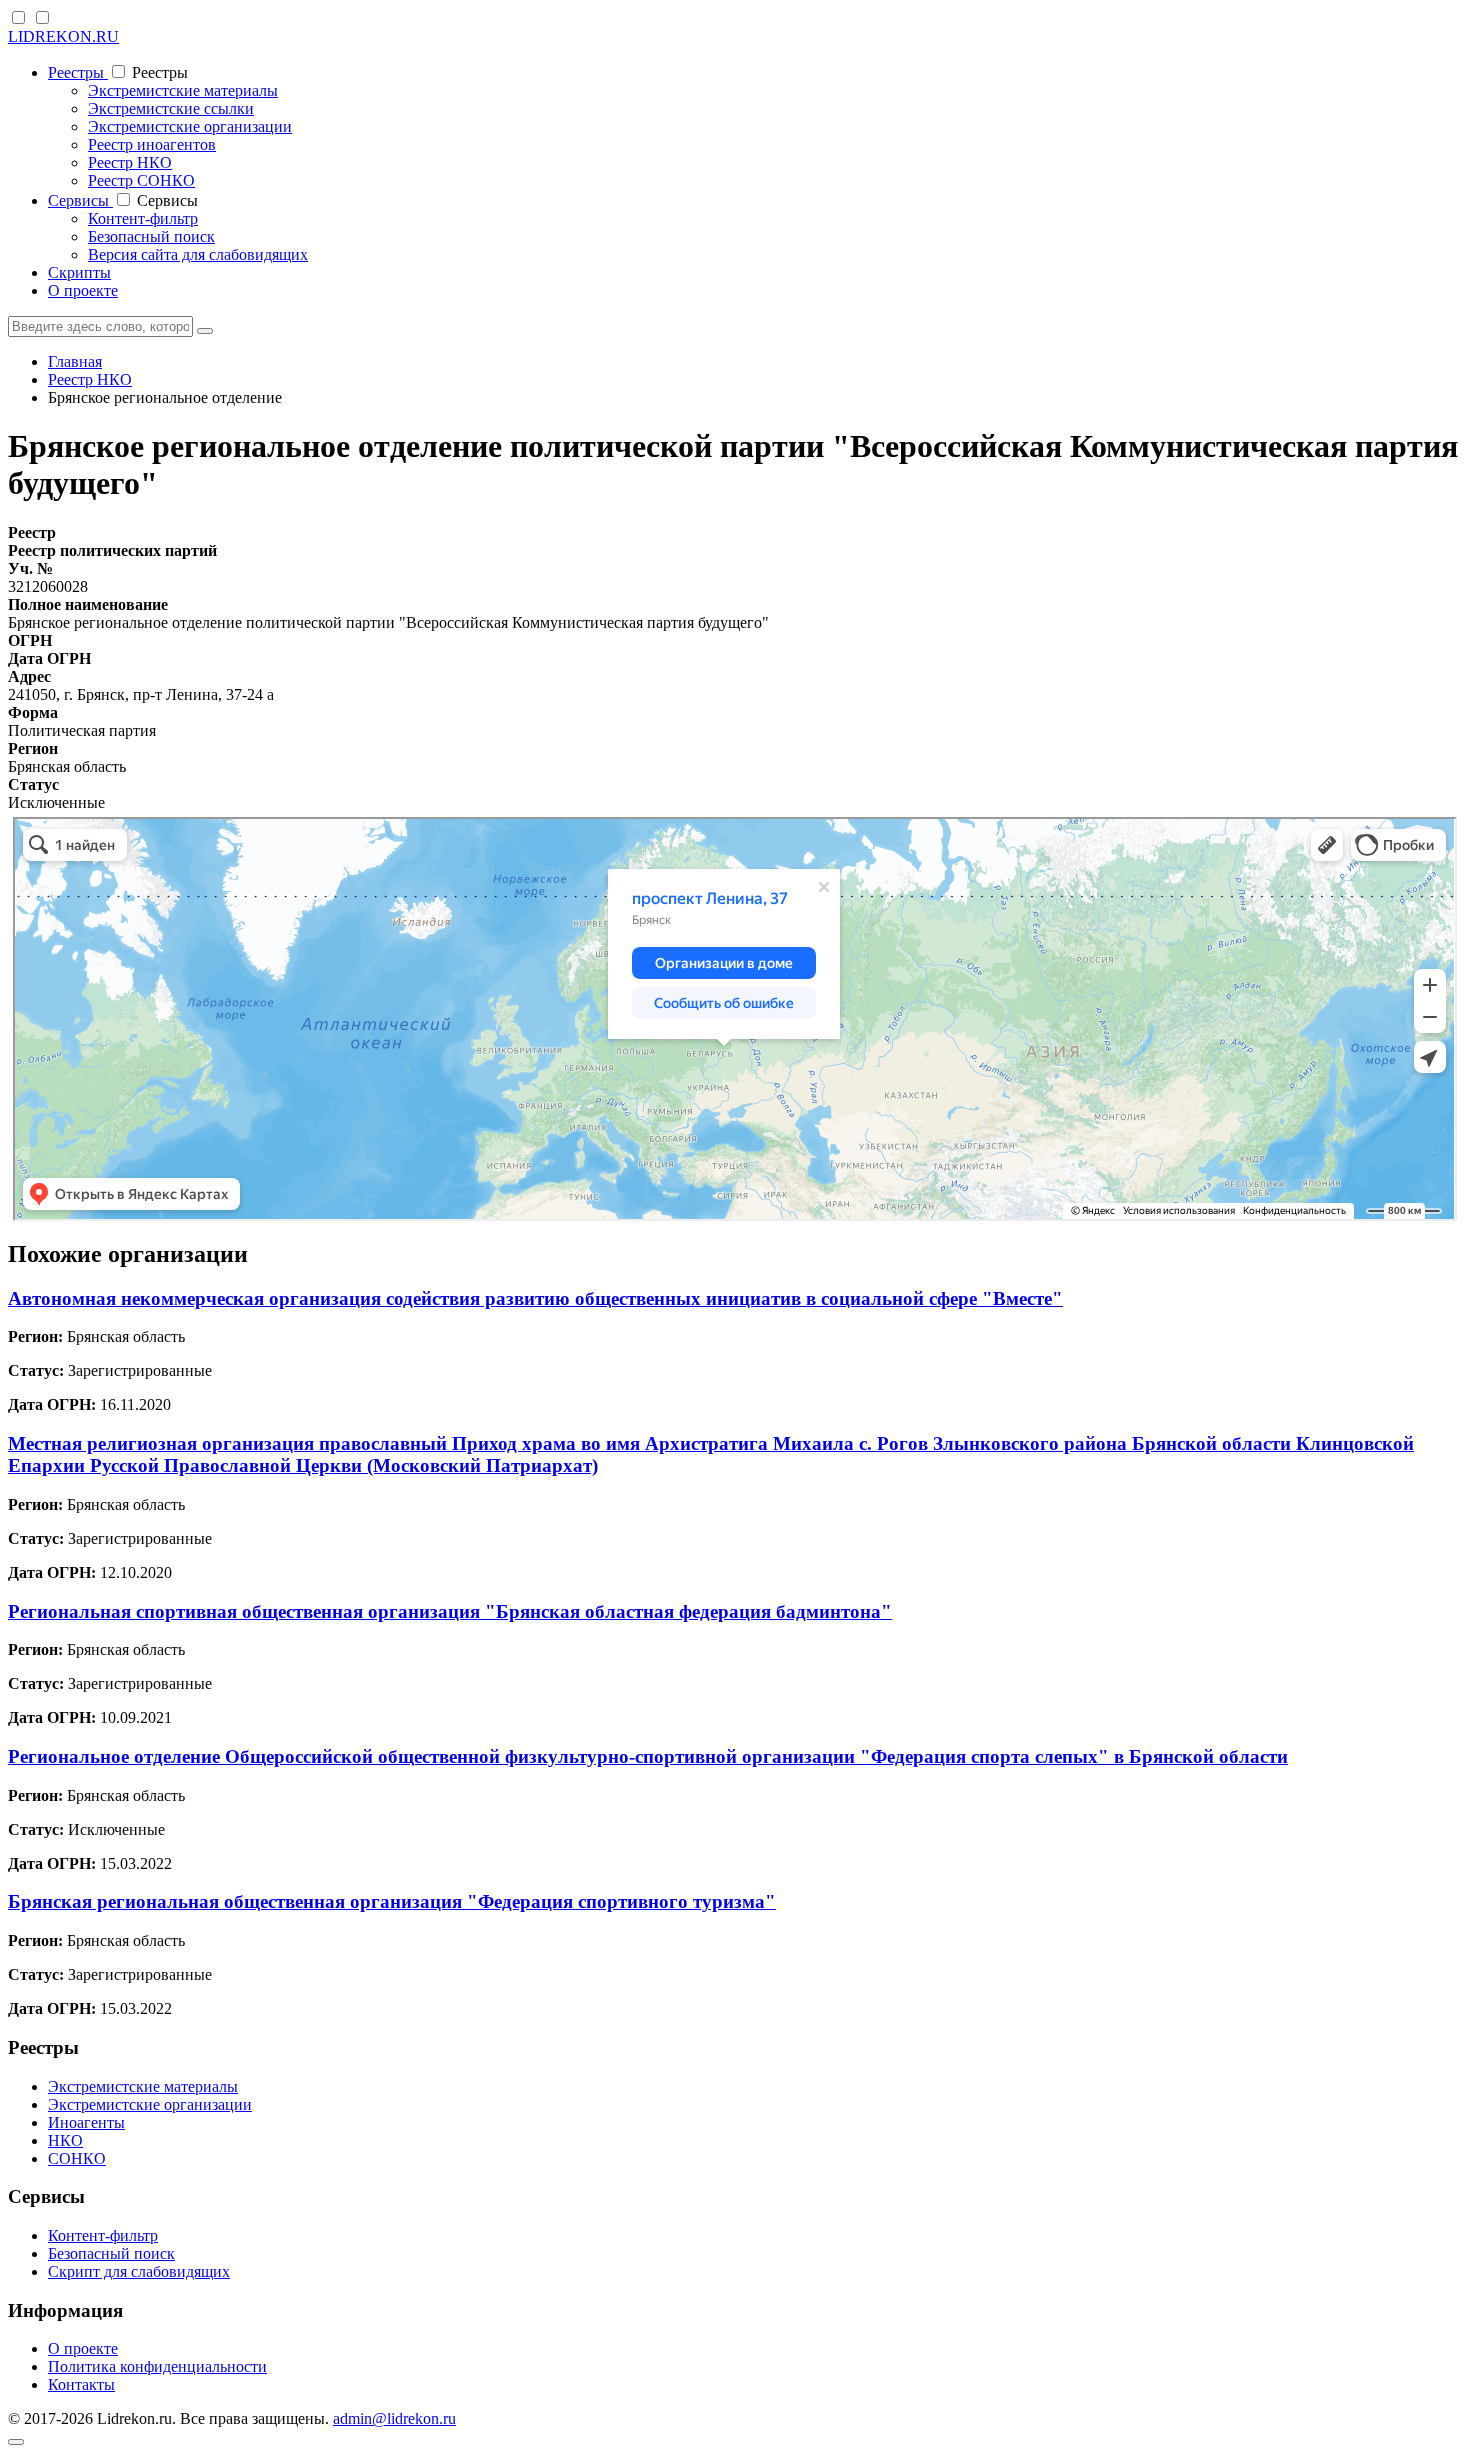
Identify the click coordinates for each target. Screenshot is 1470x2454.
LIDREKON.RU (63, 36)
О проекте (83, 290)
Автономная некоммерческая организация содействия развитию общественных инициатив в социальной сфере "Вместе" (535, 1298)
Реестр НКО (130, 162)
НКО (65, 2140)
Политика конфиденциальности (157, 2366)
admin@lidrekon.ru (394, 2418)
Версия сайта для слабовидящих (198, 254)
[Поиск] (205, 331)
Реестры (78, 72)
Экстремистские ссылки (171, 108)
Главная (75, 361)
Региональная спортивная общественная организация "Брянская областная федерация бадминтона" (450, 1611)
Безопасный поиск (151, 236)
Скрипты (79, 272)
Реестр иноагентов (152, 144)
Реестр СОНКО (141, 180)
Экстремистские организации (190, 126)
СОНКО (77, 2158)
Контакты (81, 2384)
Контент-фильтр (143, 218)
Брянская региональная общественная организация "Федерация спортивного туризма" (392, 1901)
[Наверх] (16, 2442)
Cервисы (80, 200)
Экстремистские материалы (183, 90)
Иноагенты (86, 2122)
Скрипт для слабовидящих (139, 2271)
